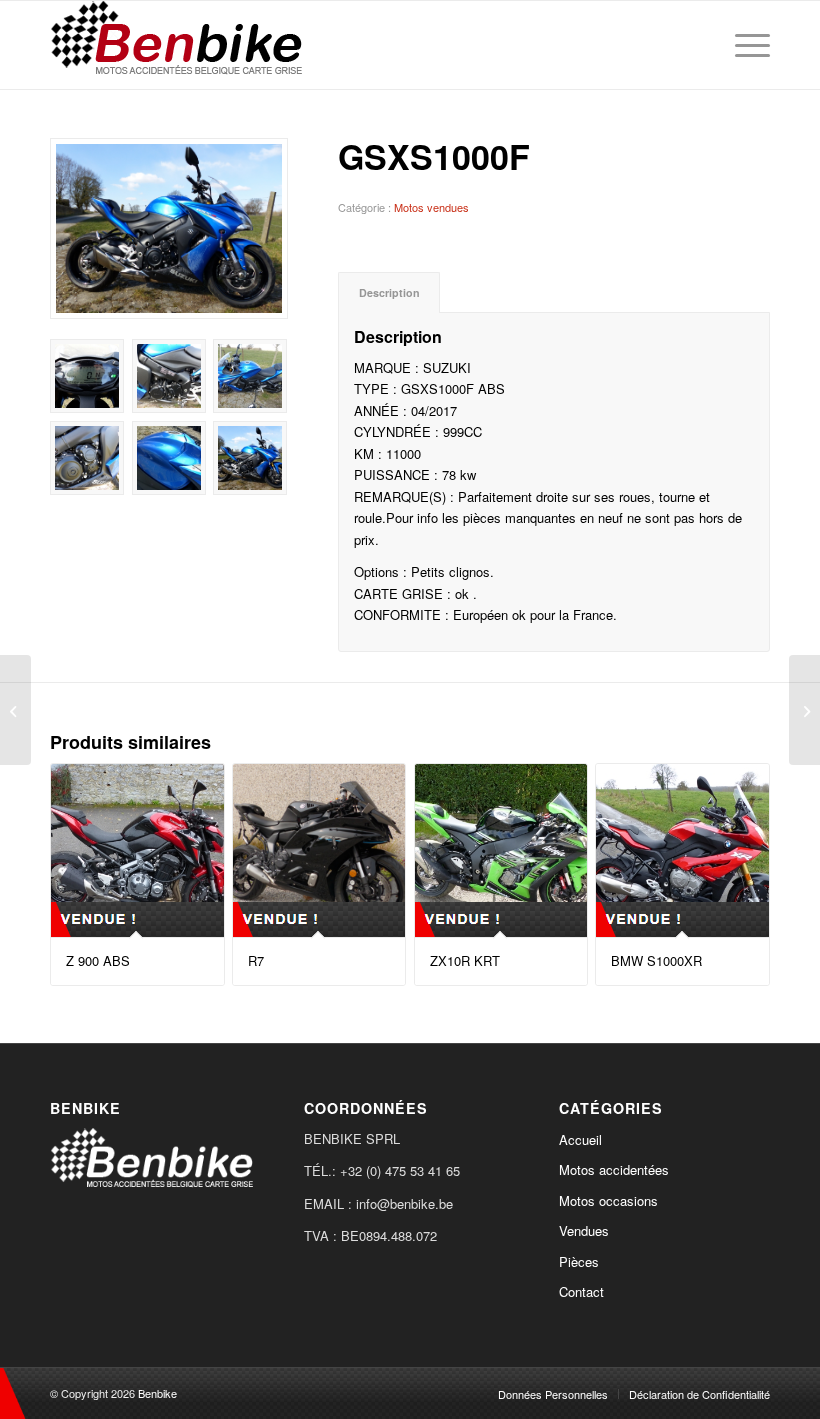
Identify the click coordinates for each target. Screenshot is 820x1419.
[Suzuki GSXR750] (804, 710)
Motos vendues (431, 207)
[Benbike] (181, 45)
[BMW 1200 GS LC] (15, 710)
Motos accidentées (614, 1169)
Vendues (584, 1230)
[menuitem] (747, 45)
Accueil (580, 1139)
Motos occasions (608, 1200)
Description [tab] (389, 292)
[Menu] (747, 45)
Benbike (157, 1393)
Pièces (579, 1261)
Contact (581, 1291)
